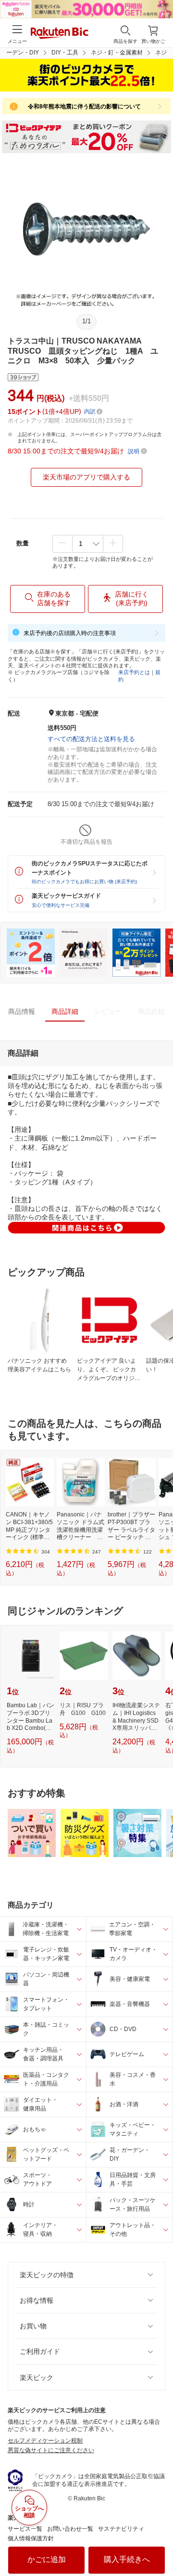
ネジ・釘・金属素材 (117, 53)
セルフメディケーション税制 (45, 2441)
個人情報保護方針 (31, 2538)
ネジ (161, 53)
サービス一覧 (25, 2529)
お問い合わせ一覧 (70, 2529)
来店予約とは (134, 672)
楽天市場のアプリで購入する (86, 477)
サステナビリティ (121, 2529)
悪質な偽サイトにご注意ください (51, 2450)
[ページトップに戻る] (159, 2544)
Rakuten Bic (60, 34)
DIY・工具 (65, 53)
